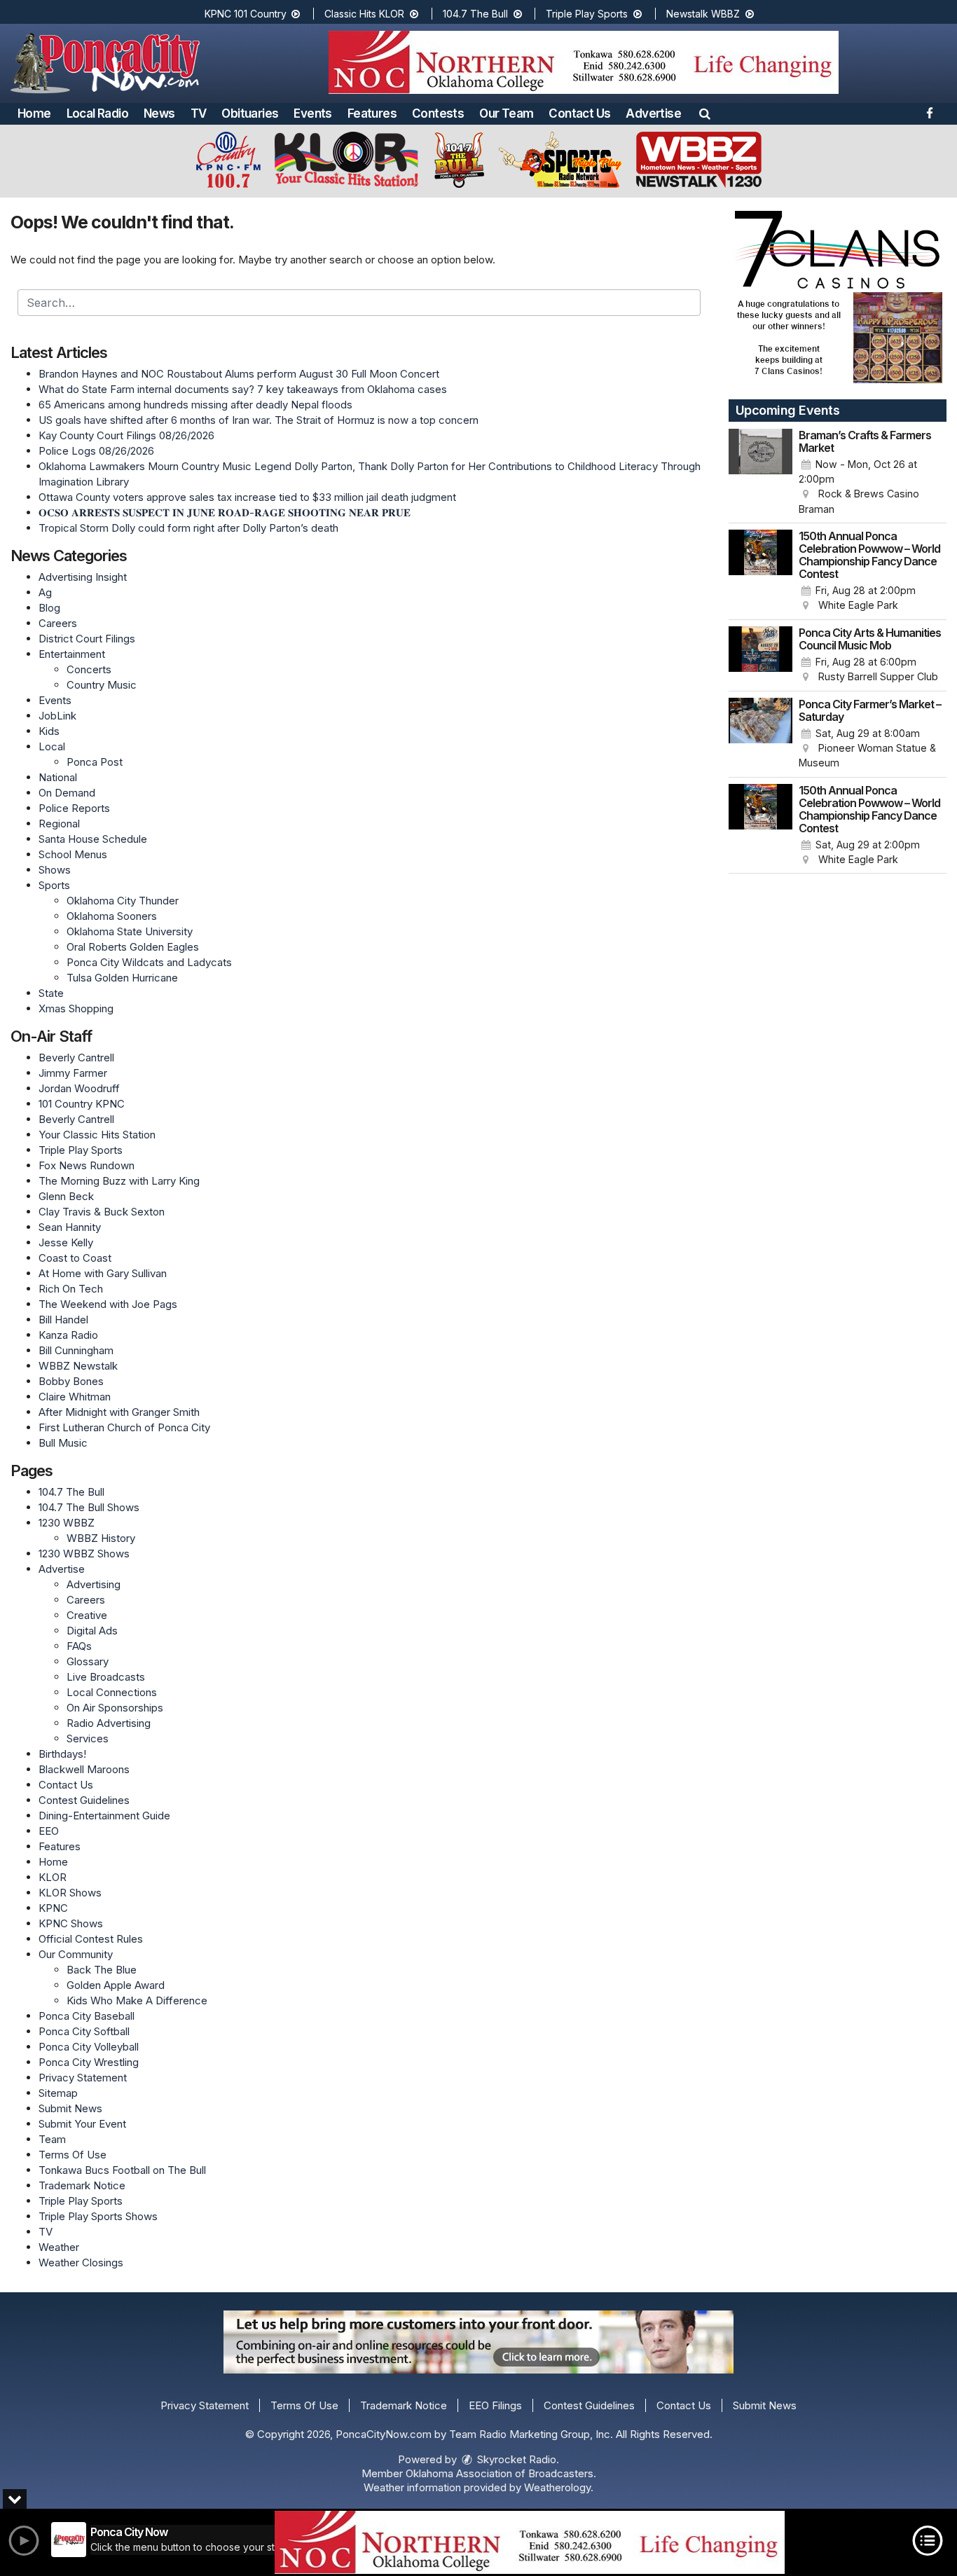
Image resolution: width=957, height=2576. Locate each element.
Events (312, 113)
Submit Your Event (82, 2124)
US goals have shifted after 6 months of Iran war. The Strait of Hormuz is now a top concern (259, 420)
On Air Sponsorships (115, 1708)
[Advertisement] (584, 62)
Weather (59, 2247)
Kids (49, 731)
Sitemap (58, 2093)
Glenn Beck (66, 1196)
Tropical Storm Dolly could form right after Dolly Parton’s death (188, 528)
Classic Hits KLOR (366, 14)
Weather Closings (81, 2262)
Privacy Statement (83, 2078)
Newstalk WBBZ (704, 14)
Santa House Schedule (93, 839)
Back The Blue (102, 1970)
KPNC (53, 1908)
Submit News (70, 2108)
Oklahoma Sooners (112, 916)
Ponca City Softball (84, 2031)
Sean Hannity (70, 1227)
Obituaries (250, 113)
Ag (45, 592)
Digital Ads (92, 1631)
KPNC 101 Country (247, 14)
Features (372, 113)
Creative (87, 1615)
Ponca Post (95, 762)
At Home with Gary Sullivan (103, 1273)
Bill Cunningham (76, 1350)
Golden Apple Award (116, 1985)
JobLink (57, 716)
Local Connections (112, 1692)
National (58, 777)
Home (34, 113)
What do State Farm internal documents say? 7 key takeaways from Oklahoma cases (243, 389)
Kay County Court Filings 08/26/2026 (126, 435)
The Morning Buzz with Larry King (119, 1181)
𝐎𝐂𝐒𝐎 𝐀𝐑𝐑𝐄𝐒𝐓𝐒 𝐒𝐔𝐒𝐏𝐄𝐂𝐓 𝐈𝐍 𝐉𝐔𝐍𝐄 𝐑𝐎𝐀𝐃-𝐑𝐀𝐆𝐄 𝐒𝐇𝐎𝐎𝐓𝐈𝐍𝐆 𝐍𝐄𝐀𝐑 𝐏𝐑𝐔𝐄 (225, 512)
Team (52, 2139)
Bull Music (63, 1443)
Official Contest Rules (91, 1939)
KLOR (53, 1877)
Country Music (102, 685)
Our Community (76, 1954)
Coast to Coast (75, 1258)
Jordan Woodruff (79, 1088)
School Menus (73, 854)
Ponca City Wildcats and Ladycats (149, 962)
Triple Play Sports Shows (98, 2216)
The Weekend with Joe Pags (108, 1304)
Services (88, 1738)
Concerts (89, 669)
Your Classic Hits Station (97, 1135)
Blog (49, 608)
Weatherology (557, 2487)
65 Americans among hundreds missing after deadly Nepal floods (195, 405)
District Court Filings (87, 639)
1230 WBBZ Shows (84, 1554)
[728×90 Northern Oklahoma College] (530, 2542)
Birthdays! (62, 1754)
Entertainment (72, 654)
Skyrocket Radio (515, 2459)
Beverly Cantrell (76, 1058)
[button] (705, 113)
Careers (58, 623)
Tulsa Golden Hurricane (122, 978)
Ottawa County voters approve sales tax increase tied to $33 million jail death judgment (247, 497)
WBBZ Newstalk (78, 1366)
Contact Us (579, 113)
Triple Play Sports (588, 14)
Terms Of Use (73, 2155)
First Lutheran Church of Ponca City (124, 1427)
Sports (54, 885)
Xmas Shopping (76, 1008)
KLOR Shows (70, 1893)
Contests (438, 113)
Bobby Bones (71, 1381)
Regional (59, 824)
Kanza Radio (68, 1335)
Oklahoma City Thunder (123, 901)
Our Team (506, 113)
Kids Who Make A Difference (137, 2000)
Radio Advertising (109, 1723)
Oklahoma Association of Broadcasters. (501, 2473)
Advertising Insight (83, 577)
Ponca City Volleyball (89, 2047)
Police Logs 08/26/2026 (96, 451)
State (51, 993)
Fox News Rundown (87, 1165)
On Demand (67, 793)
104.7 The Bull (477, 14)
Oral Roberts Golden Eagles (133, 947)
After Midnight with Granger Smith (119, 1412)
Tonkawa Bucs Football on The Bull (122, 2170)
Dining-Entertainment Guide (104, 1816)
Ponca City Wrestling (89, 2062)
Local (52, 746)
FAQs (79, 1646)
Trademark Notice (82, 2185)
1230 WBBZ (67, 1523)
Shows (55, 870)
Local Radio (97, 113)
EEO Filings (495, 2405)
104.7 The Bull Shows (89, 1507)
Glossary (88, 1661)
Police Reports (74, 808)
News (159, 113)
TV (199, 113)
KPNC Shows (71, 1923)
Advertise (653, 113)
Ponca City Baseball (87, 2016)
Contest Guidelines (84, 1800)
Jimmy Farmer (73, 1073)
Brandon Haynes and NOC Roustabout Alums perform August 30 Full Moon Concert (239, 374)
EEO (49, 1831)
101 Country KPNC (82, 1104)
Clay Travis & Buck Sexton (102, 1212)
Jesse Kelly (66, 1242)
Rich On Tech (71, 1289)
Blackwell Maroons (84, 1769)
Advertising (94, 1584)
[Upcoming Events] (761, 473)
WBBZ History (101, 1538)
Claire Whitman (75, 1397)
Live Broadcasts (106, 1677)
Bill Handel (63, 1320)
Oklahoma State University (130, 931)
